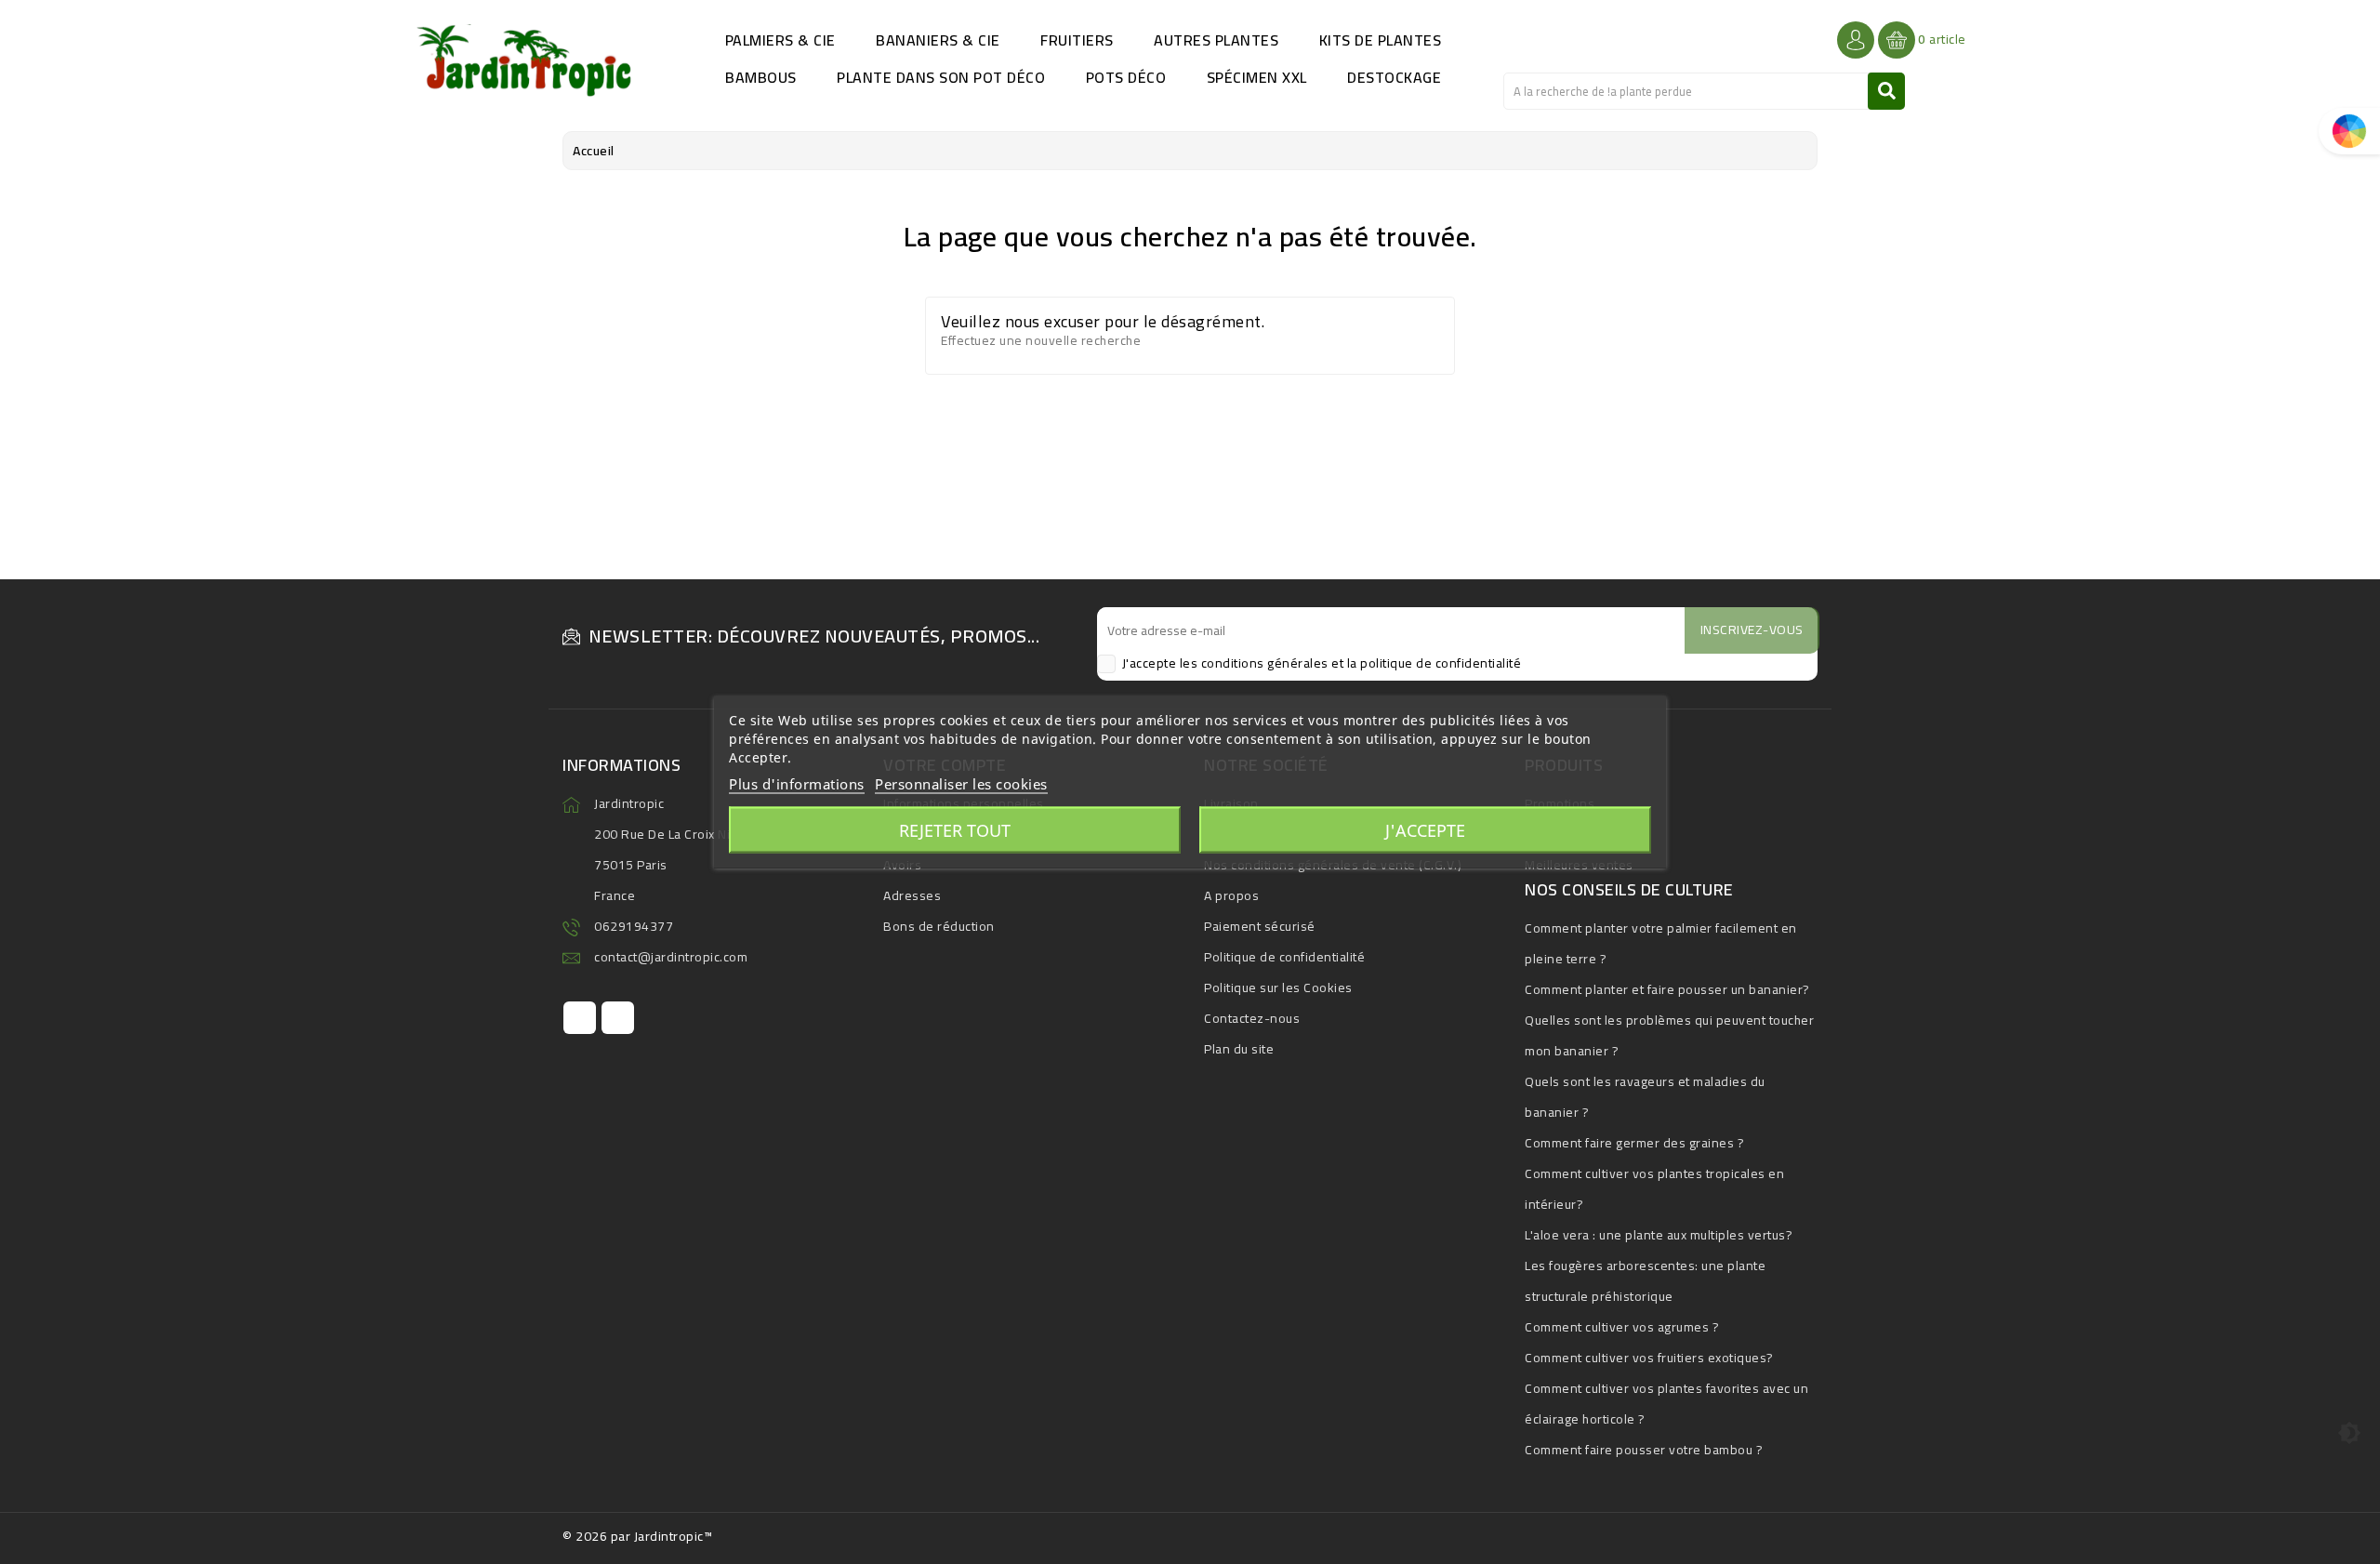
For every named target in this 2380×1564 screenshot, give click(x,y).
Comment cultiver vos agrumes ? (1622, 1327)
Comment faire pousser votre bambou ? (1644, 1450)
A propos (1231, 895)
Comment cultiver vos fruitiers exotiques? (1649, 1358)
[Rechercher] (1886, 91)
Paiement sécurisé (1260, 926)
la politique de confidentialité (1435, 663)
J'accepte (1425, 830)
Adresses (912, 895)
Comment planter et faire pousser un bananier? (1667, 989)
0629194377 (634, 926)
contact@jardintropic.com (671, 957)
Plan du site (1239, 1049)
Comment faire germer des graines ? (1634, 1143)
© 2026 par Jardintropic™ (637, 1536)
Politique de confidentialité (1284, 957)
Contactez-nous (1252, 1018)
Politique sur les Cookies (1278, 987)
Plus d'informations (797, 784)
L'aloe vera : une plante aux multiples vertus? (1659, 1235)
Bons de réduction (939, 926)
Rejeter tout (955, 830)
